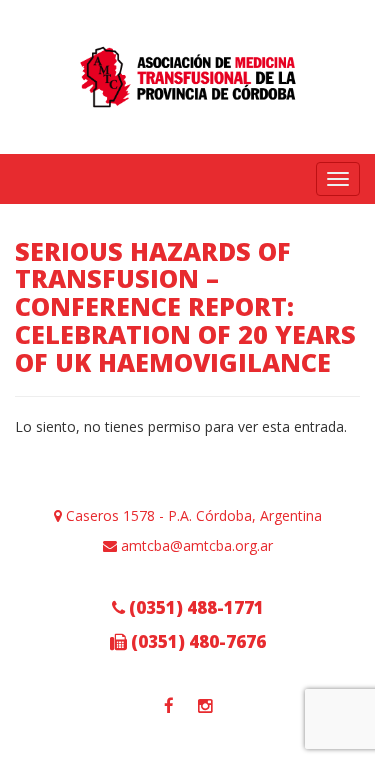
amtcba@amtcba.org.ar (195, 545)
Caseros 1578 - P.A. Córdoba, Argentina (192, 515)
